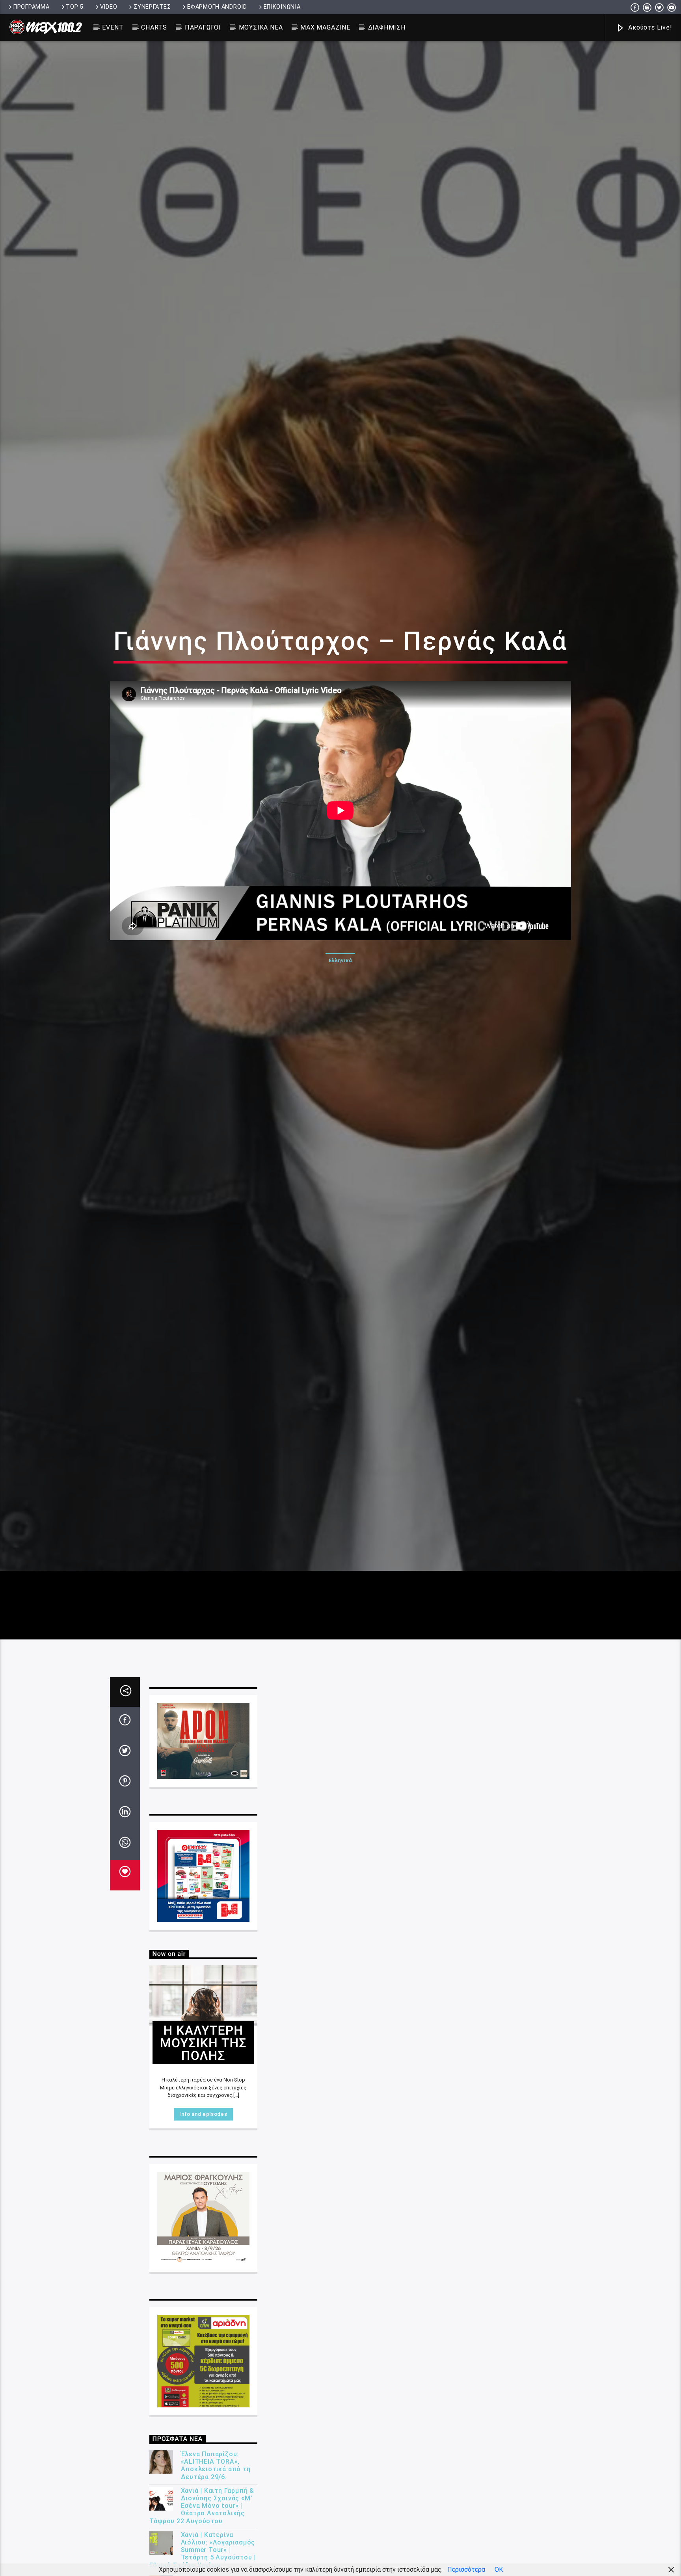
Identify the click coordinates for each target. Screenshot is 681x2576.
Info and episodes (203, 2200)
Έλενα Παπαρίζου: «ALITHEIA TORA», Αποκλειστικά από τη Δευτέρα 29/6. (216, 2552)
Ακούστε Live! (649, 27)
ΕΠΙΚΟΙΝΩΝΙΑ (282, 7)
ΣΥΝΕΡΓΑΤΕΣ (152, 7)
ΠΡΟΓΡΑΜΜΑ (31, 7)
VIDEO (109, 7)
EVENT (113, 27)
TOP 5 (75, 7)
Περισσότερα (466, 2569)
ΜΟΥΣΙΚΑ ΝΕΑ (261, 27)
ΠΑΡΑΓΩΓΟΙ (203, 27)
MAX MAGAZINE (325, 27)
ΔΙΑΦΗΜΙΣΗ (387, 27)
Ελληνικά (340, 1000)
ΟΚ (499, 2569)
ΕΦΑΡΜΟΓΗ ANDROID (217, 7)
